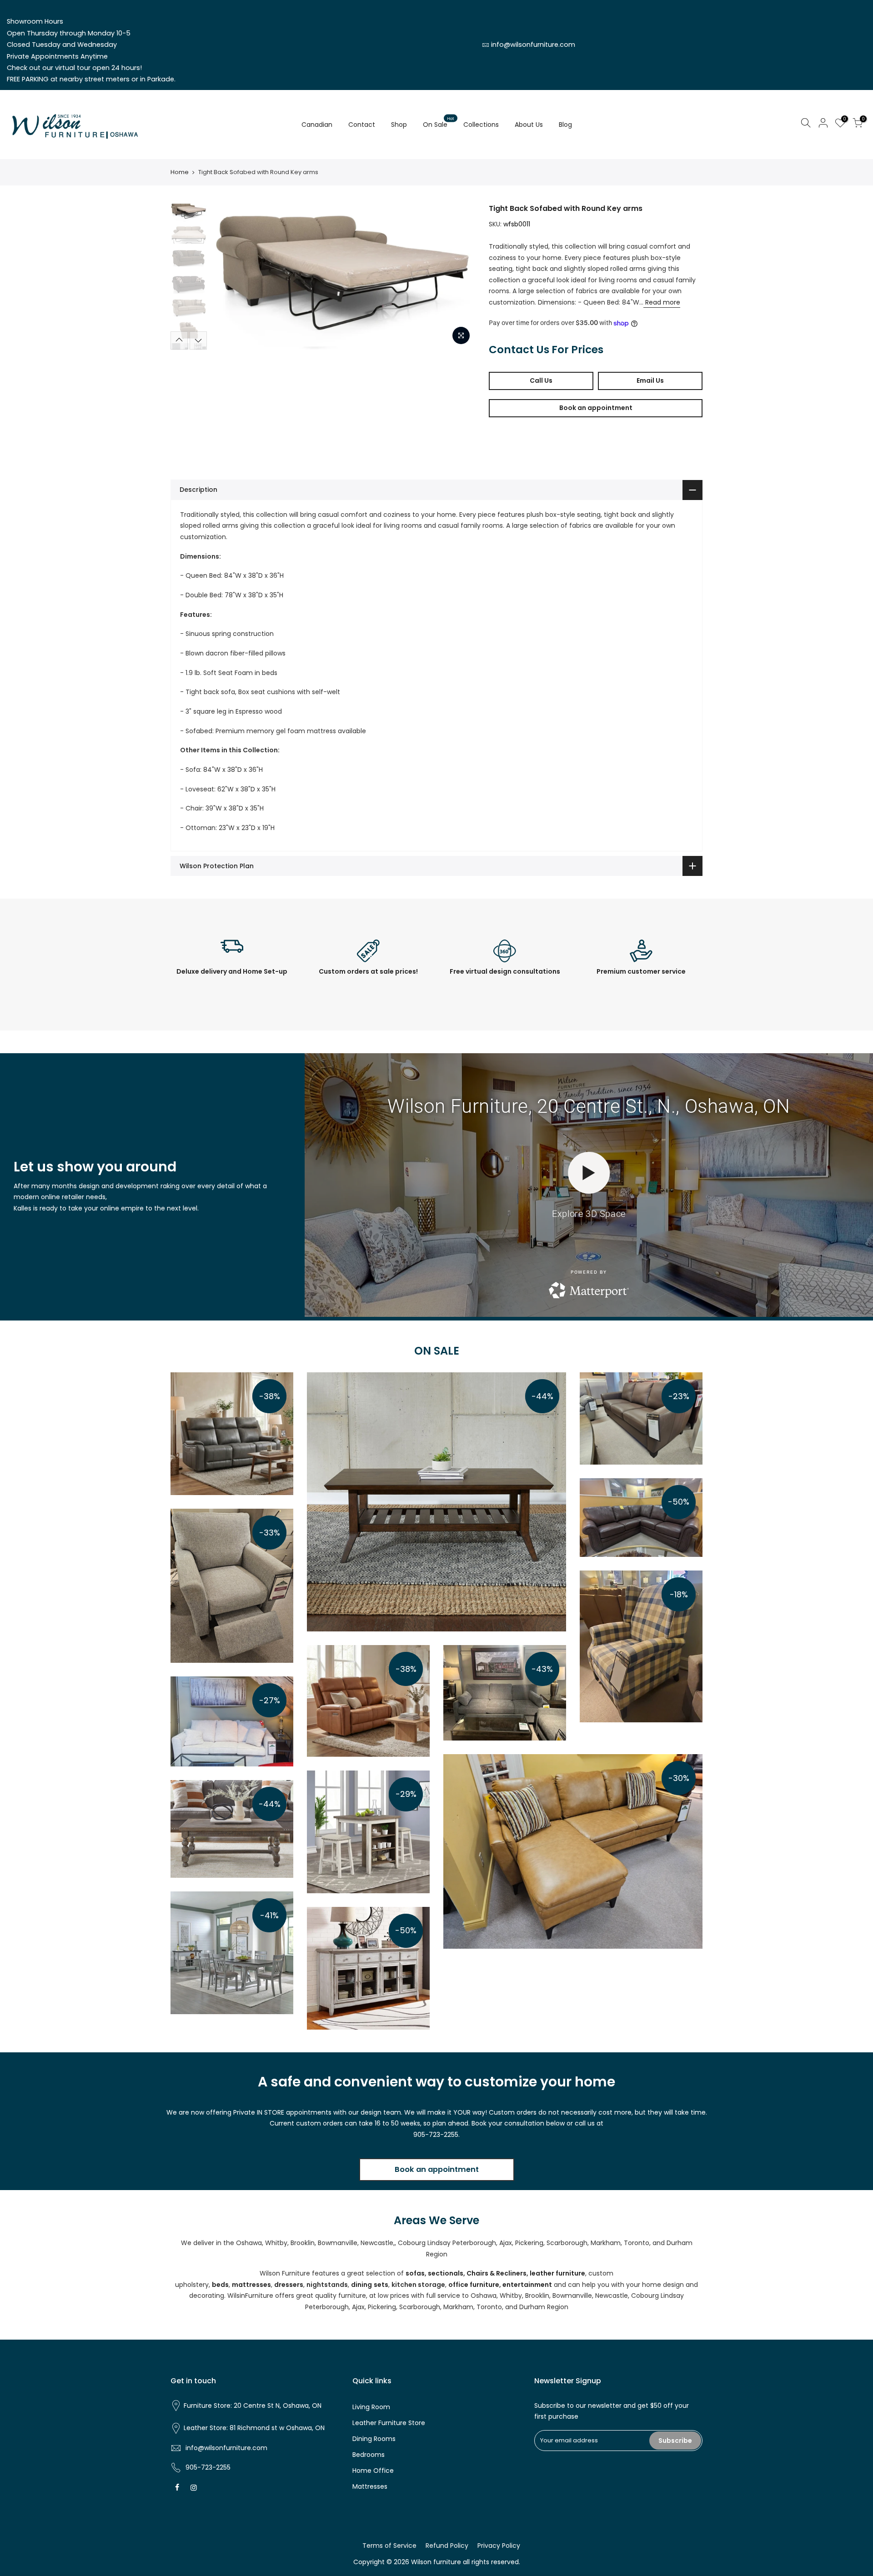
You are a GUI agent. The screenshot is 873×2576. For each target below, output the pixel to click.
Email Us (650, 380)
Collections (481, 125)
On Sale (439, 122)
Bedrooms (369, 2455)
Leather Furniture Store (389, 2423)
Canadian (317, 125)
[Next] (459, 276)
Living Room (371, 2407)
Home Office (373, 2471)
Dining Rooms (374, 2439)
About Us (529, 125)
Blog (565, 125)
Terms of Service (389, 2546)
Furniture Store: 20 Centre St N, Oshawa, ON (253, 2406)
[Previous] (227, 276)
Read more (662, 302)
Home (180, 172)
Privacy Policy (499, 2546)
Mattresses (370, 2486)
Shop (399, 125)
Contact (362, 125)
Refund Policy (447, 2546)
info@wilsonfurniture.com (533, 45)
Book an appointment (596, 408)
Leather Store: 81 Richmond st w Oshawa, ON (254, 2428)
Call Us (541, 380)
